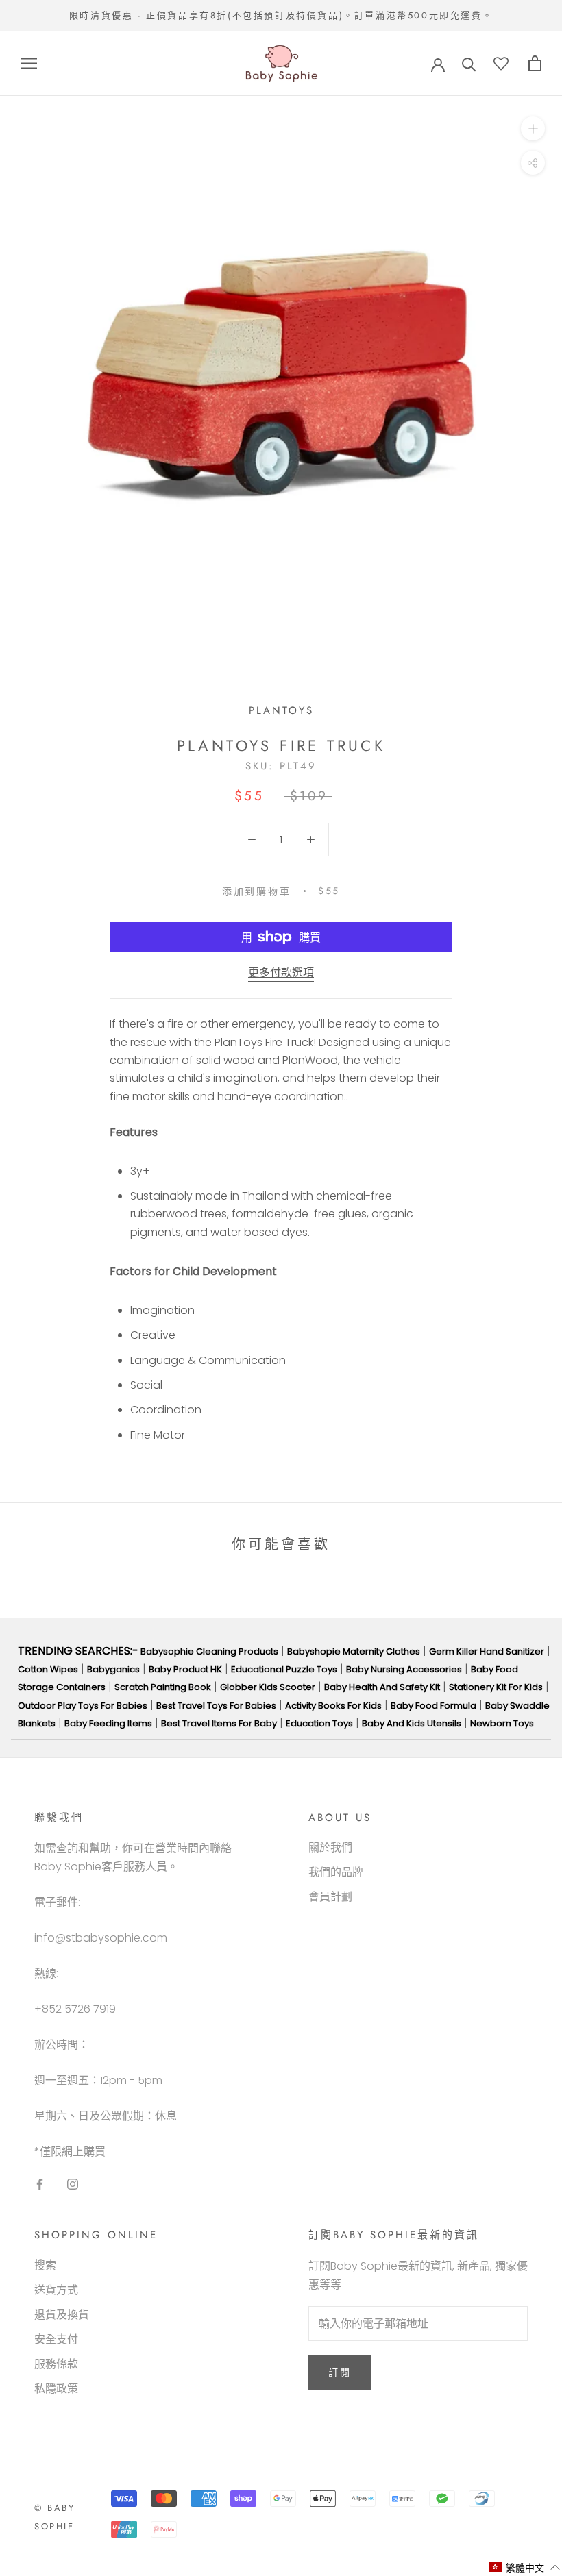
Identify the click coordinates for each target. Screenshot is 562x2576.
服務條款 (56, 2364)
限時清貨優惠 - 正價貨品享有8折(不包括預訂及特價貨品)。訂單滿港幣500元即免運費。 (281, 15)
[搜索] (469, 63)
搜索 (45, 2265)
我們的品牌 (336, 1872)
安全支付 (56, 2339)
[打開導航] (29, 63)
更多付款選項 (281, 973)
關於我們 (330, 1847)
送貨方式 (56, 2290)
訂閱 (340, 2373)
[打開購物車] (535, 63)
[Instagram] (73, 2183)
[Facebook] (40, 2183)
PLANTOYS (281, 710)
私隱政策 (56, 2389)
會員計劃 (330, 1897)
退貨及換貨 (62, 2315)
